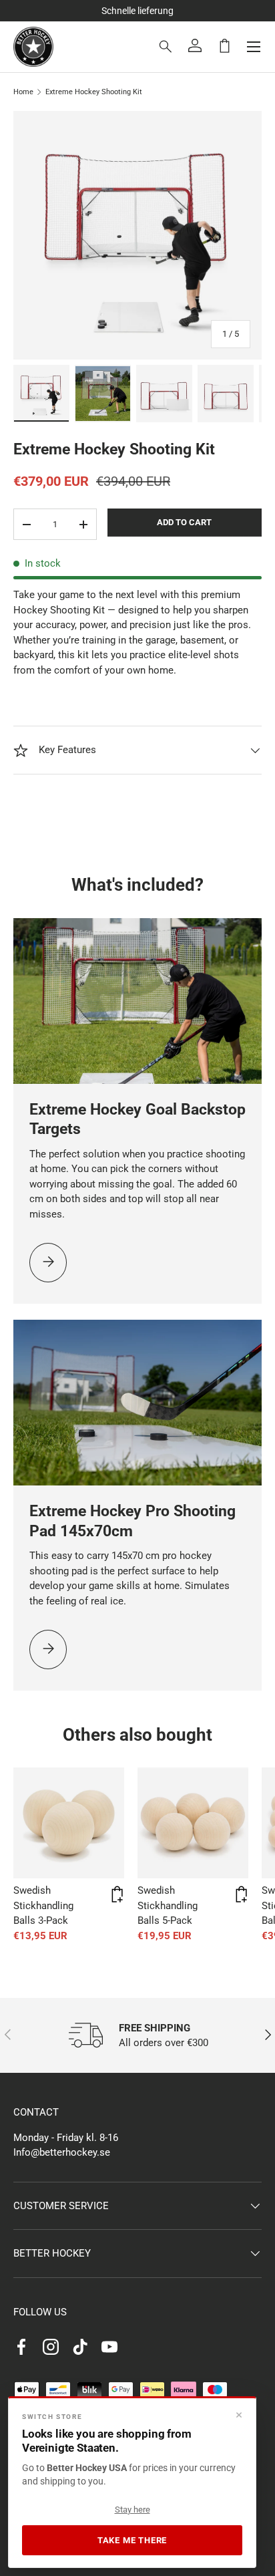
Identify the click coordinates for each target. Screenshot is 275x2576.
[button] (224, 45)
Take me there (132, 2540)
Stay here (132, 2510)
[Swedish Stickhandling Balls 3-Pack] (69, 1823)
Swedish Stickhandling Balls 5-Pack (168, 1905)
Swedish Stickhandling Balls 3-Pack (43, 1905)
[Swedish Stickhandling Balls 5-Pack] (193, 1823)
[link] (48, 1263)
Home (23, 92)
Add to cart (184, 522)
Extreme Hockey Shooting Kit (94, 92)
